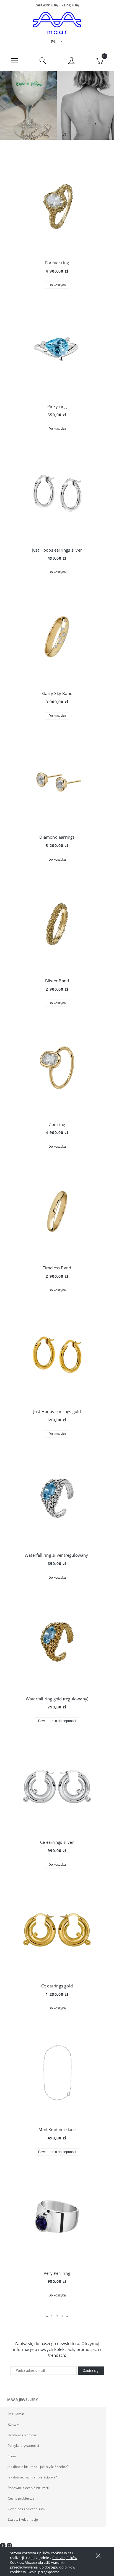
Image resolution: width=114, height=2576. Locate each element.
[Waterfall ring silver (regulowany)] (57, 1498)
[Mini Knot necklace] (57, 2073)
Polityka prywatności (23, 2446)
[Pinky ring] (57, 350)
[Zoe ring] (57, 1068)
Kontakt (14, 2424)
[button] (14, 60)
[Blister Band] (57, 924)
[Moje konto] (71, 61)
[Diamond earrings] (57, 780)
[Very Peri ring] (57, 2216)
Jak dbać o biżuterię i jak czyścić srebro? (38, 2467)
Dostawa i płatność (22, 2435)
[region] (57, 105)
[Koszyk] (100, 60)
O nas (12, 2456)
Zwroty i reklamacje (23, 2519)
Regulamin (16, 2414)
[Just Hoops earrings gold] (57, 1355)
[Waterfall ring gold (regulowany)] (57, 1642)
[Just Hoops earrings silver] (57, 493)
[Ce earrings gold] (57, 1929)
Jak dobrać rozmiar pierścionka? (32, 2477)
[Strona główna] (57, 23)
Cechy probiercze (21, 2498)
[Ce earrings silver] (57, 1786)
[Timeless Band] (57, 1211)
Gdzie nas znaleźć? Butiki (27, 2509)
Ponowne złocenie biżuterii (28, 2488)
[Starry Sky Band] (57, 637)
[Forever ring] (57, 206)
